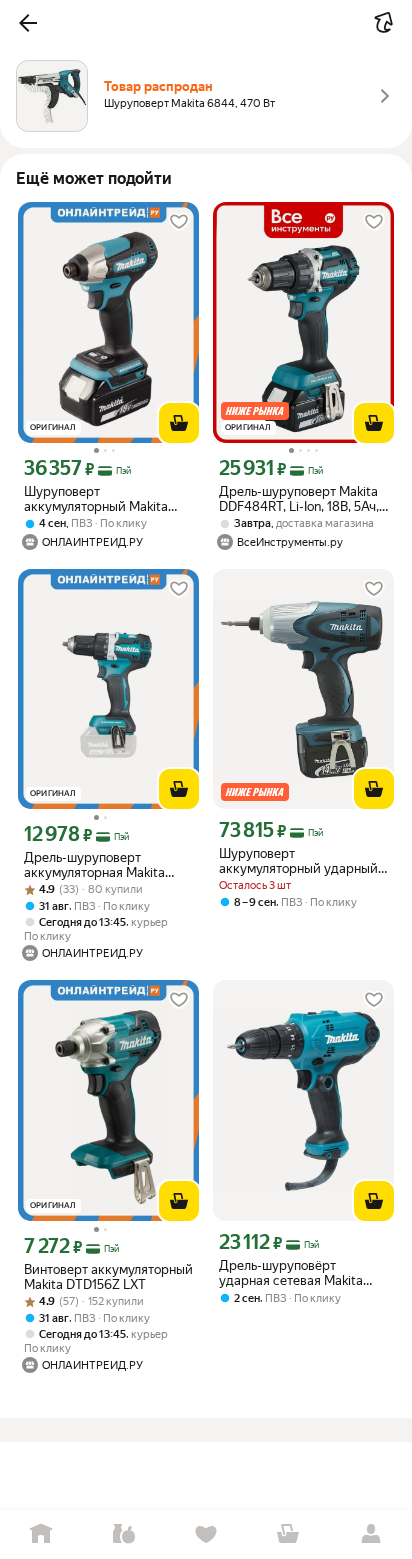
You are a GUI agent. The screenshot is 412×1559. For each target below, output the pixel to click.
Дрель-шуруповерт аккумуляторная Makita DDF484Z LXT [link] (94, 865)
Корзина (288, 1534)
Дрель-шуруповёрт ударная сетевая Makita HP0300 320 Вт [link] (291, 1273)
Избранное (206, 1534)
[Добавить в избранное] (179, 222)
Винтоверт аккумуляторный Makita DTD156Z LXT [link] (108, 1277)
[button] (28, 23)
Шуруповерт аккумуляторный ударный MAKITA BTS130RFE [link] (298, 861)
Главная (41, 1534)
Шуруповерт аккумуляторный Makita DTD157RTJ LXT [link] (96, 499)
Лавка (123, 1534)
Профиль (371, 1534)
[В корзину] (179, 423)
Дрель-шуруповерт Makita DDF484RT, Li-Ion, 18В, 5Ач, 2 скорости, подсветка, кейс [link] (299, 499)
